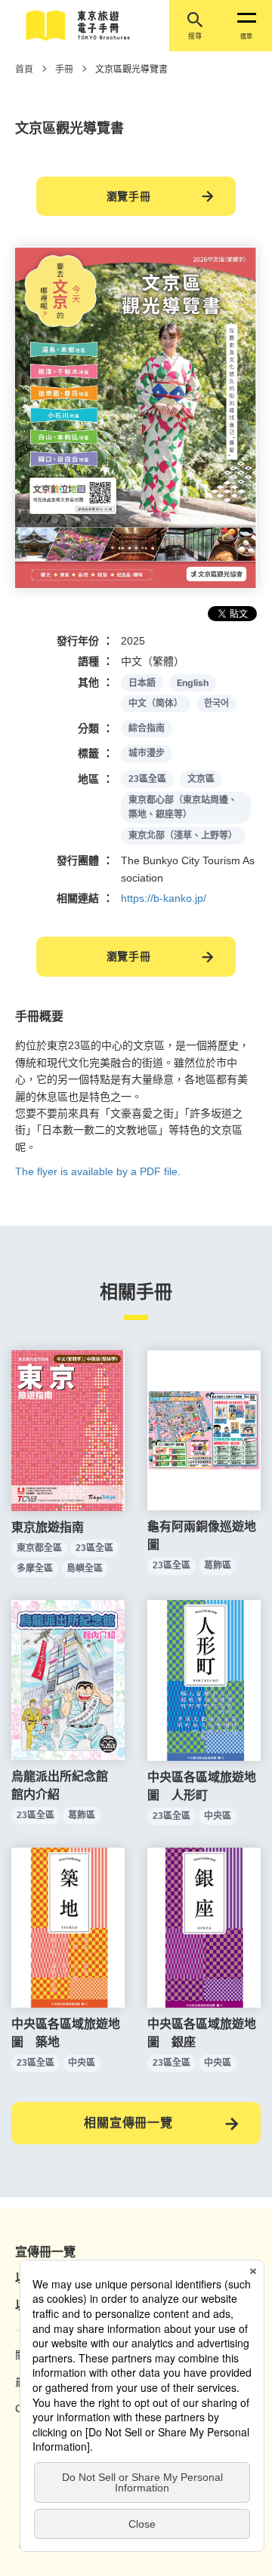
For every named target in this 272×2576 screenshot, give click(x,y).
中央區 (218, 1816)
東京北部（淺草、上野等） (183, 836)
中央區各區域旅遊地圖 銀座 (202, 2033)
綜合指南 (147, 728)
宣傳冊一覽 (45, 2252)
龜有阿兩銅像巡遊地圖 (202, 1536)
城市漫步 (147, 753)
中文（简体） (156, 703)
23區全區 (147, 779)
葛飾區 (218, 1565)
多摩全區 (35, 1568)
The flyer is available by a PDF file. (98, 1171)
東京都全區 (39, 1548)
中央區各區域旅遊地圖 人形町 (202, 1786)
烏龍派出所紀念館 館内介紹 (66, 1785)
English (193, 683)
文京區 (201, 779)
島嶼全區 (85, 1568)
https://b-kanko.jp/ (164, 898)
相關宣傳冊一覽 (128, 2123)
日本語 (142, 683)
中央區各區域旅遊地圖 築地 (66, 2033)
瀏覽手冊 (129, 196)
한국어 (216, 703)
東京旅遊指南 (48, 1527)
